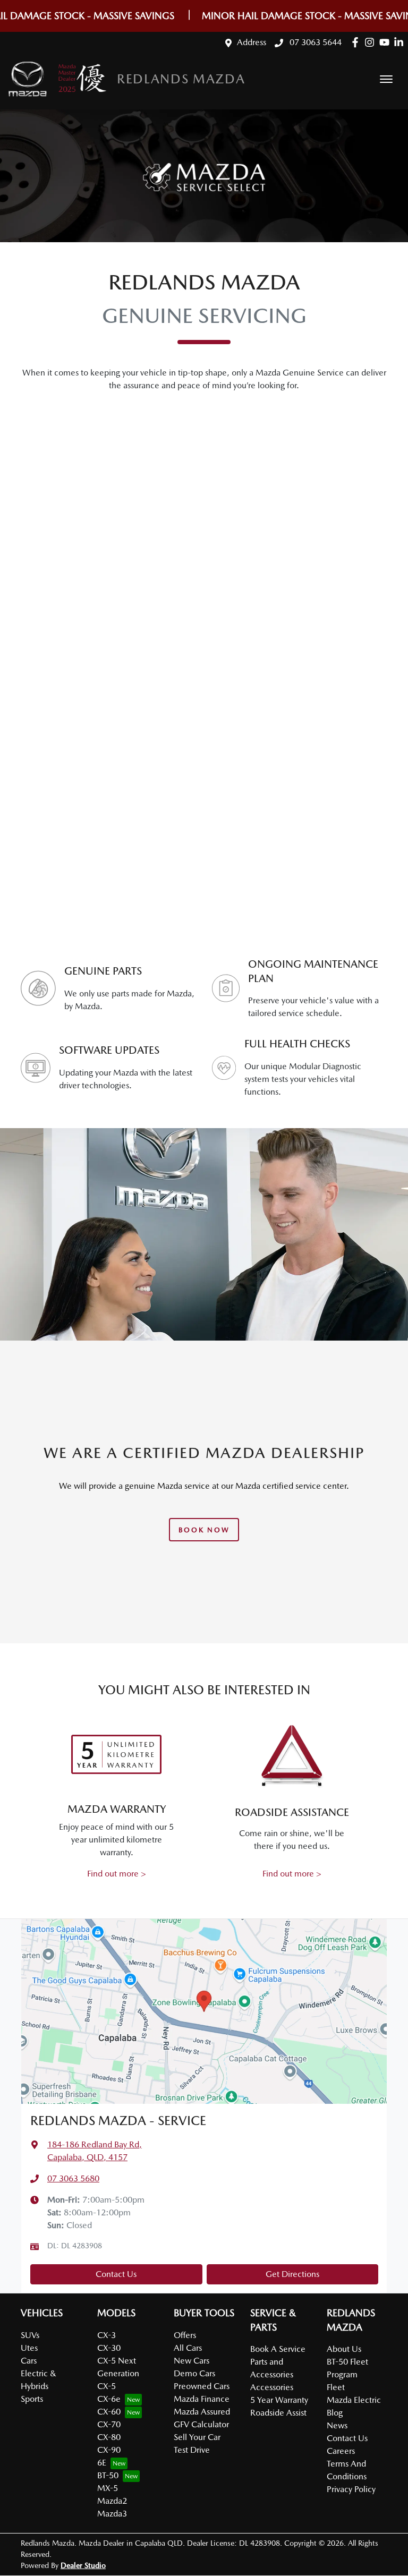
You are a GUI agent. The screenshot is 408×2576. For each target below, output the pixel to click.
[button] (386, 79)
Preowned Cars (202, 2386)
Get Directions (292, 2274)
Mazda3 (112, 2514)
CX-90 (109, 2450)
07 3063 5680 (73, 2178)
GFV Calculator (201, 2424)
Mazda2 (112, 2501)
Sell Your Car (197, 2437)
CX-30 (109, 2348)
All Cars (188, 2348)
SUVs (30, 2335)
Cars (29, 2361)
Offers (185, 2335)
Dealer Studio (83, 2565)
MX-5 (108, 2488)
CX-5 (107, 2386)
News (337, 2425)
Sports (32, 2399)
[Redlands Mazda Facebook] (357, 42)
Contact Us (116, 2274)
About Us (344, 2349)
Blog (335, 2413)
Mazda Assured (202, 2412)
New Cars (192, 2361)
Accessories (272, 2387)
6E (102, 2463)
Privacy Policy (351, 2489)
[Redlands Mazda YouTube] (386, 42)
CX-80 (109, 2437)
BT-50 (108, 2475)
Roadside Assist (278, 2413)
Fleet (336, 2387)
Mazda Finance (202, 2399)
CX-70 (109, 2424)
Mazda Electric (354, 2400)
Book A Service (278, 2349)
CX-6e (109, 2399)
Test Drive (192, 2450)
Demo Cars (194, 2373)
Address (252, 42)
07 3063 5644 (314, 42)
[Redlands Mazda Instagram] (372, 42)
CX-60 (109, 2412)
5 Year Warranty (279, 2400)
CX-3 (107, 2335)
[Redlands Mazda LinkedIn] (401, 42)
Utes (29, 2348)
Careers (341, 2451)
